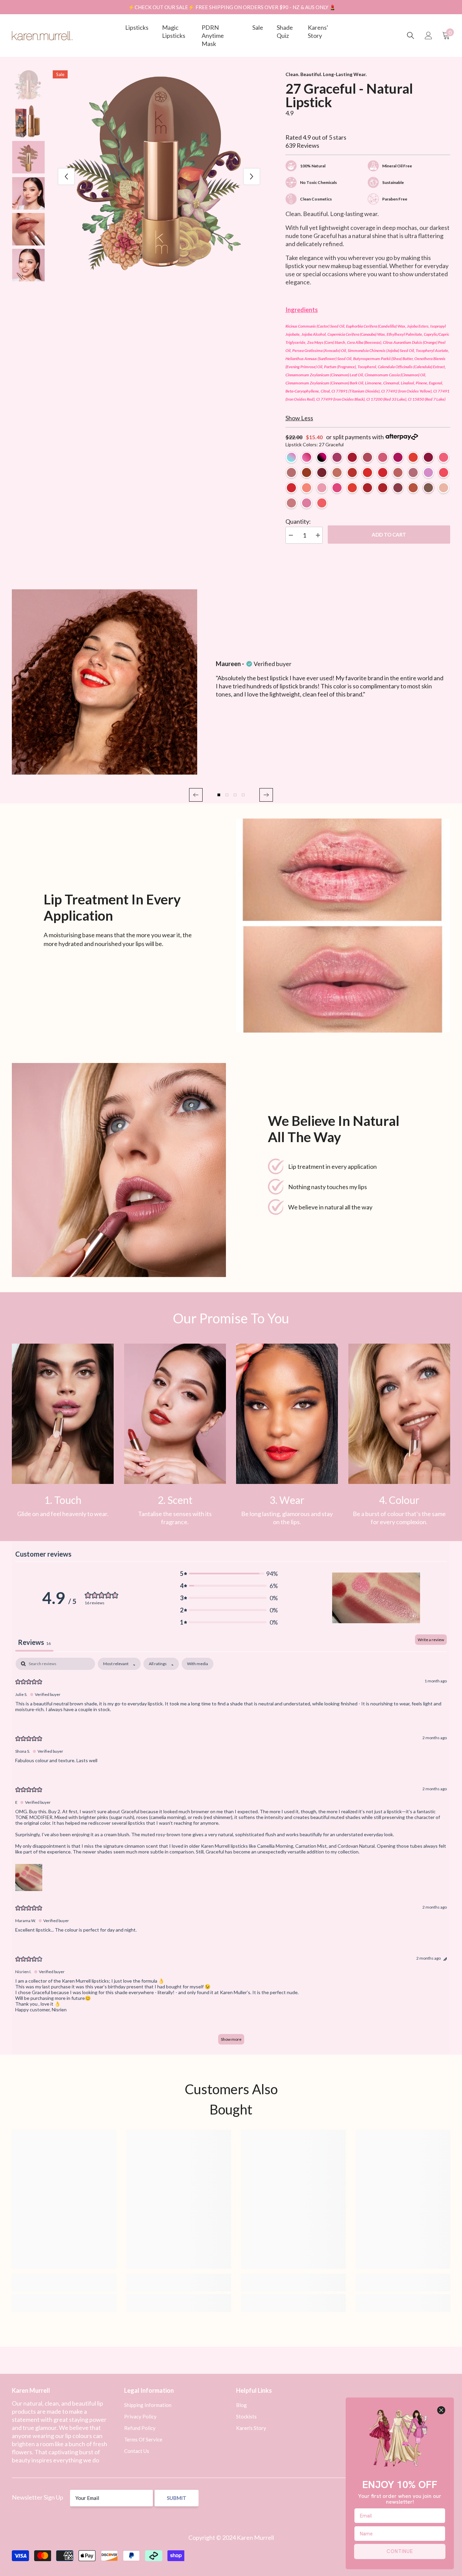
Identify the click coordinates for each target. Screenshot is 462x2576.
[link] (63, 1414)
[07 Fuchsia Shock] (398, 457)
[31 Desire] (307, 472)
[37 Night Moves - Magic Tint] (322, 457)
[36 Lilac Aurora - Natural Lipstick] (428, 472)
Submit (177, 2498)
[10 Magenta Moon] (428, 457)
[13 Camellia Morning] (444, 457)
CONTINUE (400, 2551)
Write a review (431, 1640)
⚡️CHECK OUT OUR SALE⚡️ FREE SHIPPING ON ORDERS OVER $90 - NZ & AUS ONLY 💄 (232, 7)
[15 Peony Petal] (307, 488)
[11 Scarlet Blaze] (322, 472)
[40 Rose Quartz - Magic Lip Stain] (307, 457)
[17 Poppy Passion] (444, 472)
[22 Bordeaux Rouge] (398, 488)
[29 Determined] (398, 472)
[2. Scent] (175, 1414)
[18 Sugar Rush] (337, 488)
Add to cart (389, 535)
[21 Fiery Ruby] (352, 472)
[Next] (252, 176)
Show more (231, 2039)
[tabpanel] (231, 1854)
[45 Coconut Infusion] (444, 488)
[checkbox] (198, 1664)
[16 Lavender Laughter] (322, 488)
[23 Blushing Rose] (291, 472)
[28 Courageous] (413, 488)
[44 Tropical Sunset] (322, 503)
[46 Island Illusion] (291, 503)
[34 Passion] (383, 472)
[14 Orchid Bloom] (337, 472)
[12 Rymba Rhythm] (291, 488)
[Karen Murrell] (343, 926)
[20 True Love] (367, 488)
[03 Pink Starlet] (337, 457)
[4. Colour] (399, 1414)
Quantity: (298, 521)
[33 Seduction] (383, 488)
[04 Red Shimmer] (352, 457)
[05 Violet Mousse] (367, 457)
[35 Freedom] (352, 488)
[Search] (411, 36)
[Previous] (66, 176)
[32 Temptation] (367, 472)
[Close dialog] (441, 2410)
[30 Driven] (413, 472)
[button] (196, 795)
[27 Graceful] (428, 488)
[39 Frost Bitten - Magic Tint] (291, 457)
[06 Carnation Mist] (383, 457)
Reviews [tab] (34, 1642)
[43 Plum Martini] (307, 503)
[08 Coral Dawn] (413, 457)
